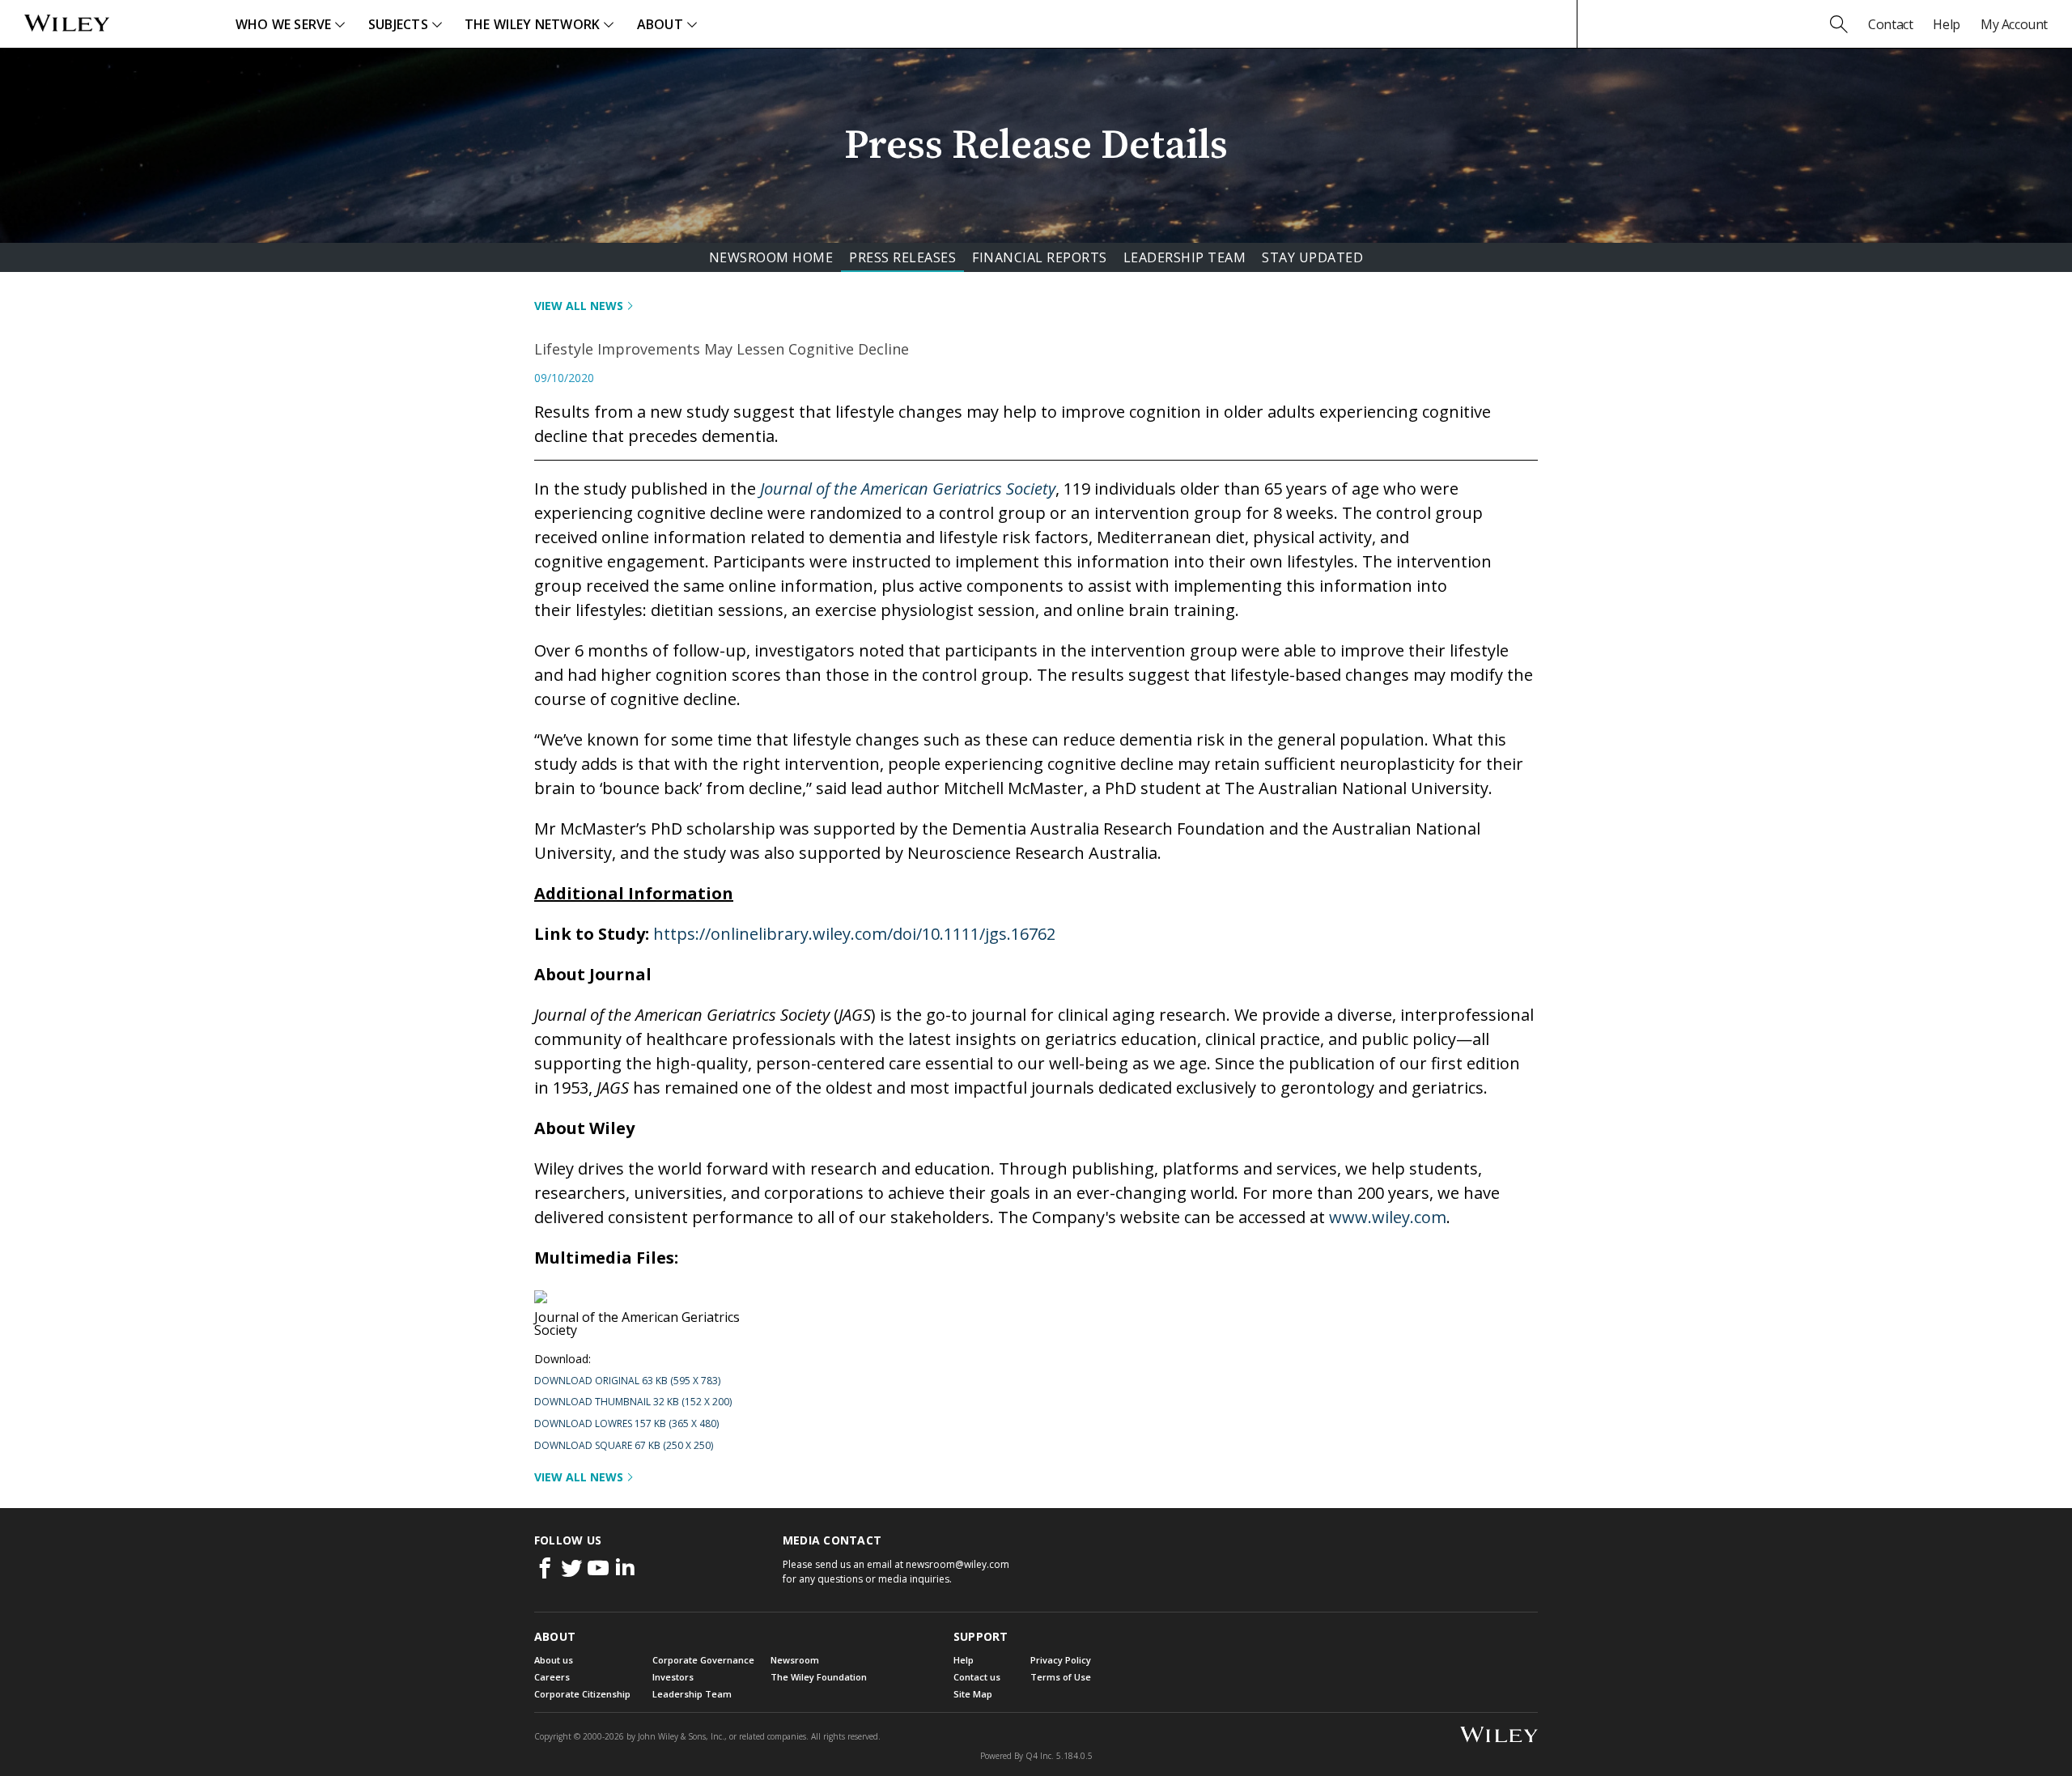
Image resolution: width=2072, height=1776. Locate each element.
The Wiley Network (533, 24)
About (660, 24)
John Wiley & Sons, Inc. (681, 1736)
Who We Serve (284, 24)
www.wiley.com (1388, 1217)
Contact (1890, 24)
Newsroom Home (771, 257)
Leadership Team (1185, 257)
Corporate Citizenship (582, 1694)
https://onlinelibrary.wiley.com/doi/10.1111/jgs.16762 (854, 934)
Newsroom (795, 1660)
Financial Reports (1040, 257)
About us (554, 1660)
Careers (552, 1677)
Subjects (398, 24)
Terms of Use (1061, 1677)
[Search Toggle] (1839, 24)
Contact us (977, 1677)
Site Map (973, 1694)
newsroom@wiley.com (957, 1564)
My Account (2014, 24)
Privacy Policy (1061, 1660)
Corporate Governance (703, 1660)
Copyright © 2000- (579, 1736)
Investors (673, 1677)
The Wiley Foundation (819, 1677)
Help (1946, 24)
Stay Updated (1312, 257)
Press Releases (902, 257)
